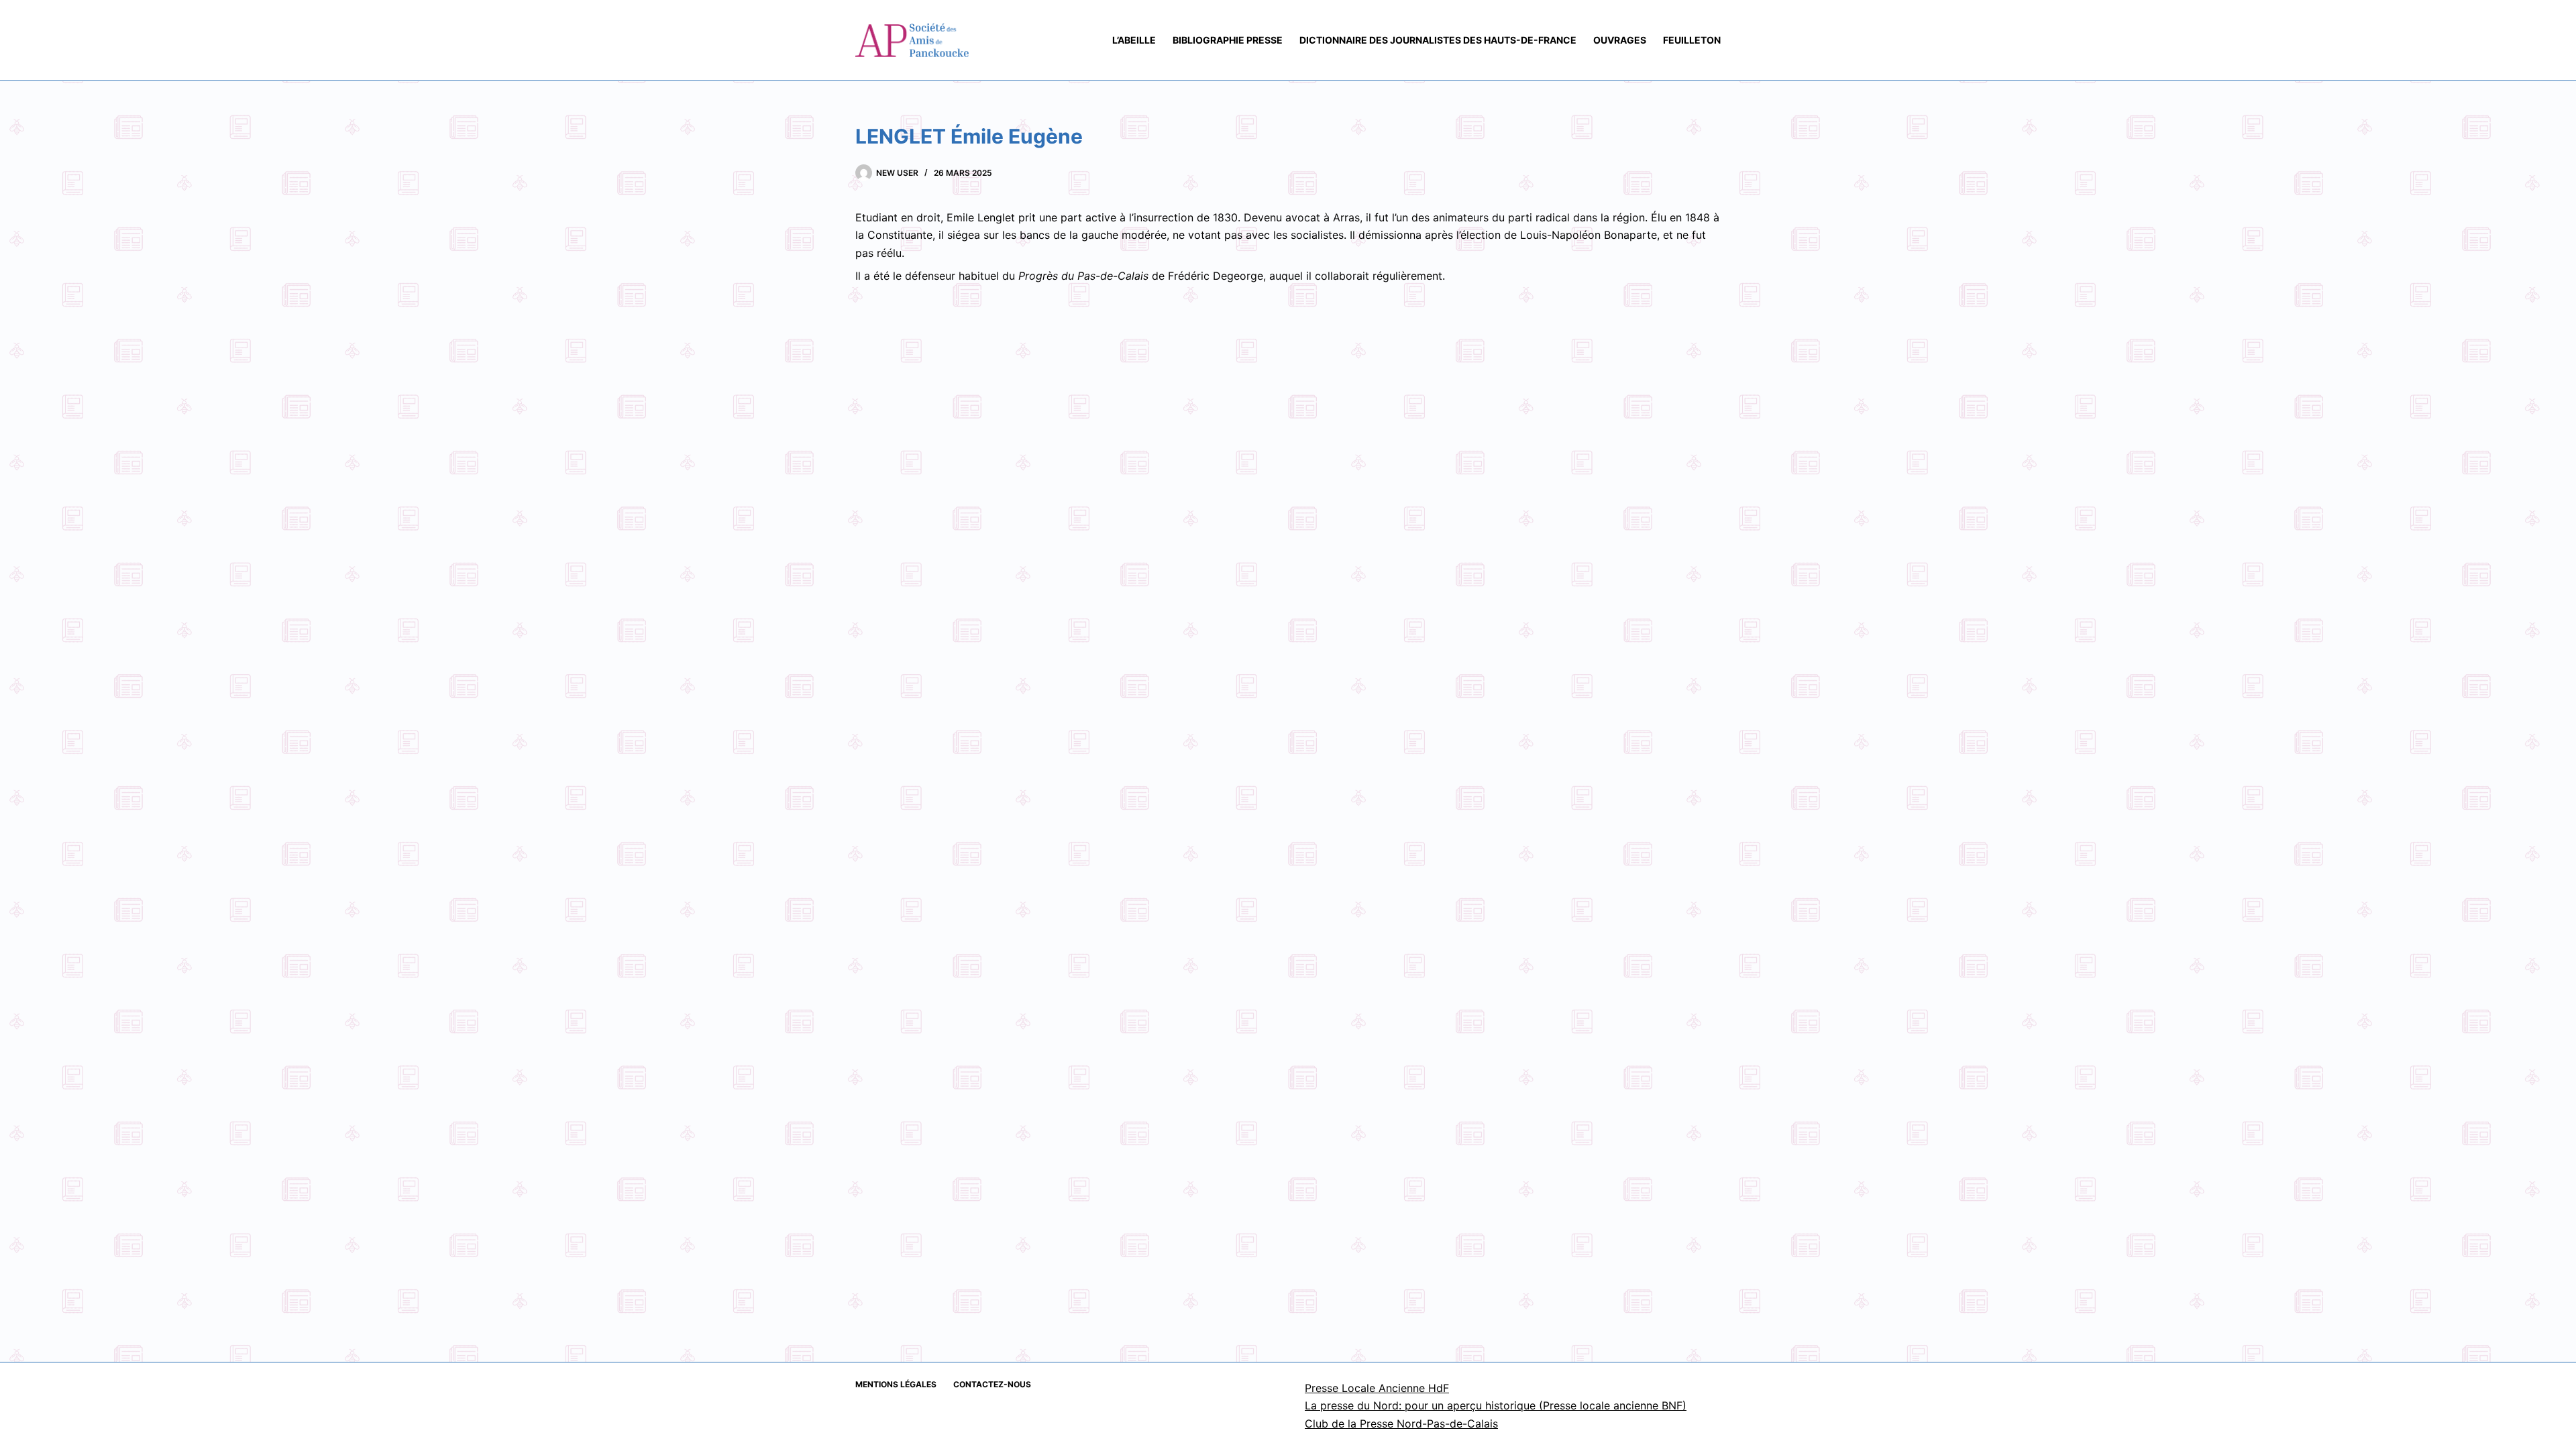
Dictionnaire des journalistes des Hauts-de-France (1438, 40)
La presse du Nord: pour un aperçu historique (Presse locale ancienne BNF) (1496, 1405)
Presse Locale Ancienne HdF (1377, 1388)
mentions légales (896, 1384)
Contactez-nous (992, 1384)
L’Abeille (1134, 40)
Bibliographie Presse (1228, 40)
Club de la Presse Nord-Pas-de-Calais (1401, 1424)
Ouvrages (1620, 40)
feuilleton (1692, 40)
